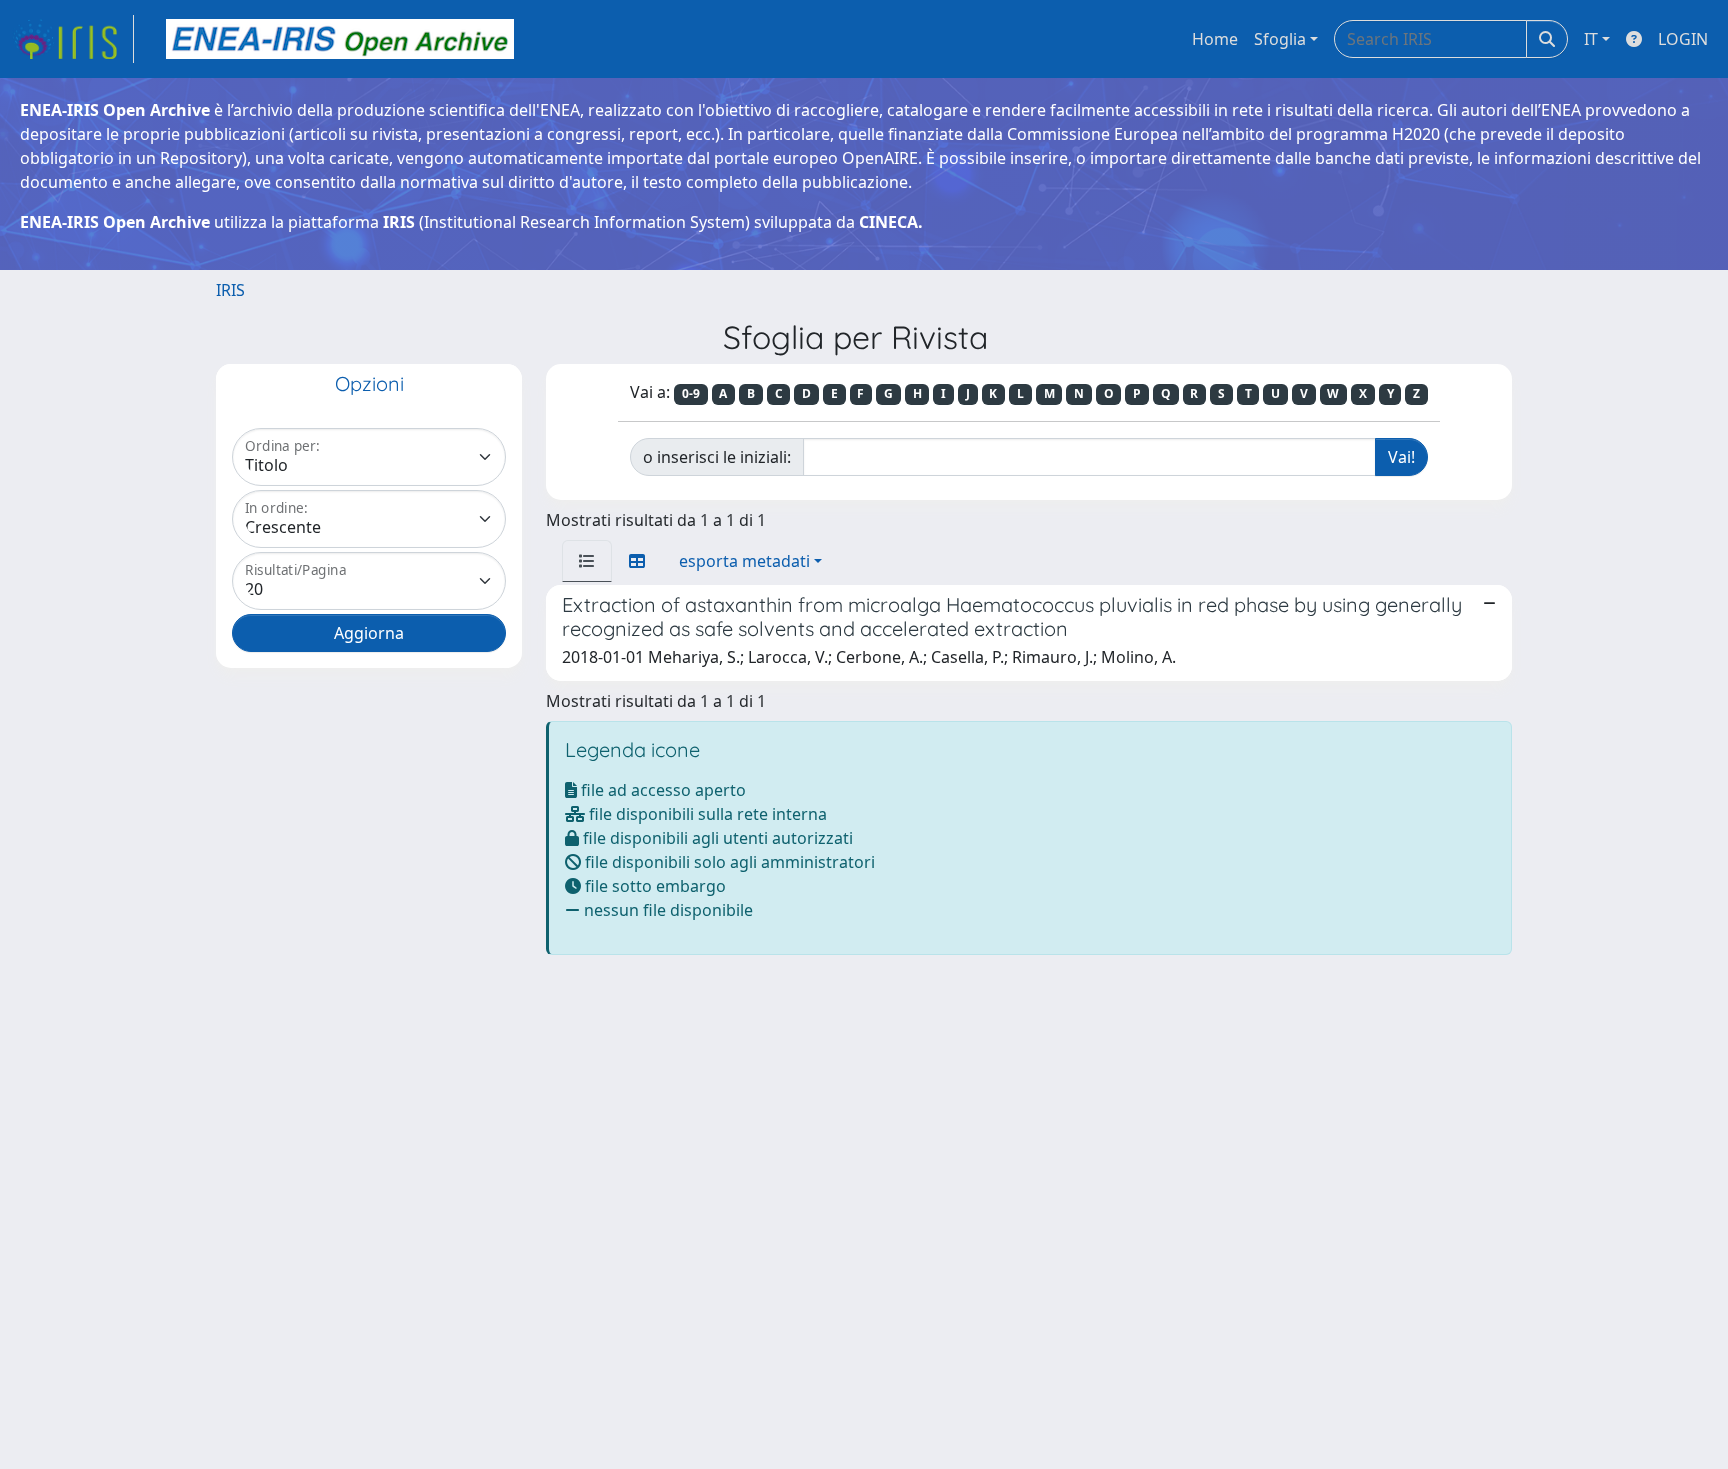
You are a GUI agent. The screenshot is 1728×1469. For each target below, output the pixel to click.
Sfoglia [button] (1280, 39)
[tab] (587, 561)
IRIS (230, 290)
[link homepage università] (340, 39)
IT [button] (1591, 39)
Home (1215, 39)
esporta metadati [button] (744, 561)
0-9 (691, 393)
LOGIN (1683, 39)
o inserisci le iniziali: (717, 457)
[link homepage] (73, 39)
